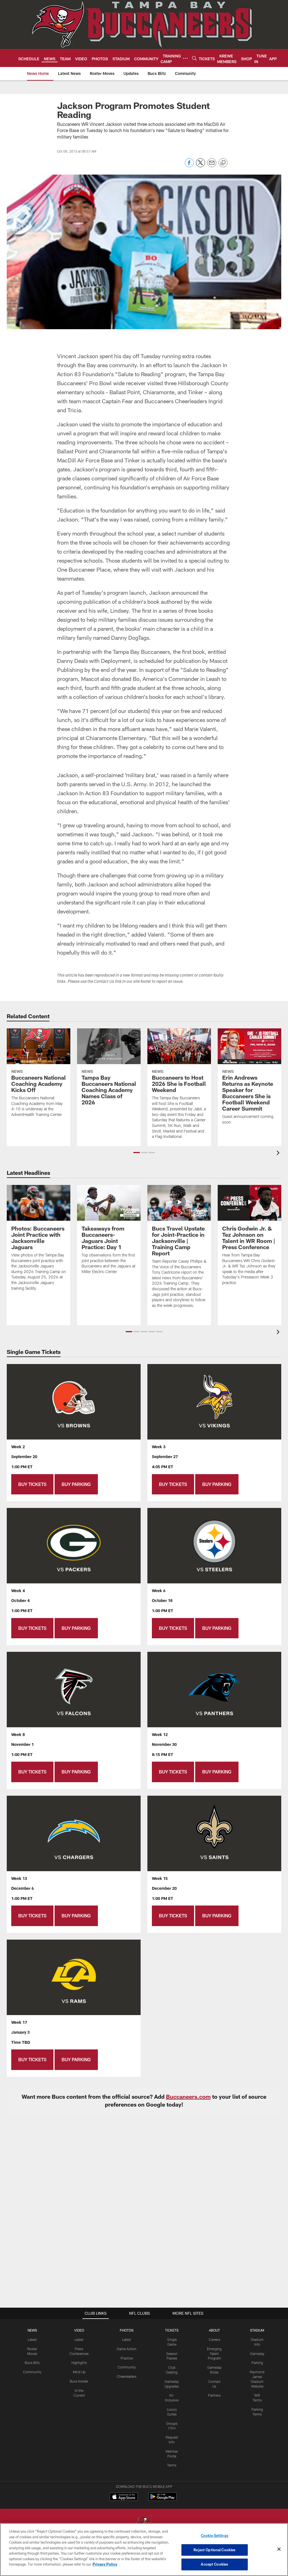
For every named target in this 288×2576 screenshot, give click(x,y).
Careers (214, 2339)
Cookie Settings (215, 2535)
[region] (144, 2550)
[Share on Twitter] (201, 166)
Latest (32, 2339)
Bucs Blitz (32, 2363)
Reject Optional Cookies (214, 2550)
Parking (257, 2363)
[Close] (279, 2549)
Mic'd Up (79, 2372)
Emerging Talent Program (214, 2354)
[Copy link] (223, 163)
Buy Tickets (32, 1484)
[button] (137, 1153)
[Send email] (212, 166)
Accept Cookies (214, 2564)
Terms (172, 2465)
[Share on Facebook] (189, 166)
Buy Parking (76, 1484)
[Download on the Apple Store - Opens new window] (124, 2497)
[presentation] (279, 1154)
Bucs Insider (79, 2381)
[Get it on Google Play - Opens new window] (162, 2500)
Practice (127, 2358)
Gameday (257, 2354)
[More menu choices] (185, 58)
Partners (214, 2395)
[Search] (194, 58)
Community (32, 2372)
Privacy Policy (105, 2564)
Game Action (127, 2349)
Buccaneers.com (188, 2096)
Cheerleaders (127, 2376)
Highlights (79, 2363)
